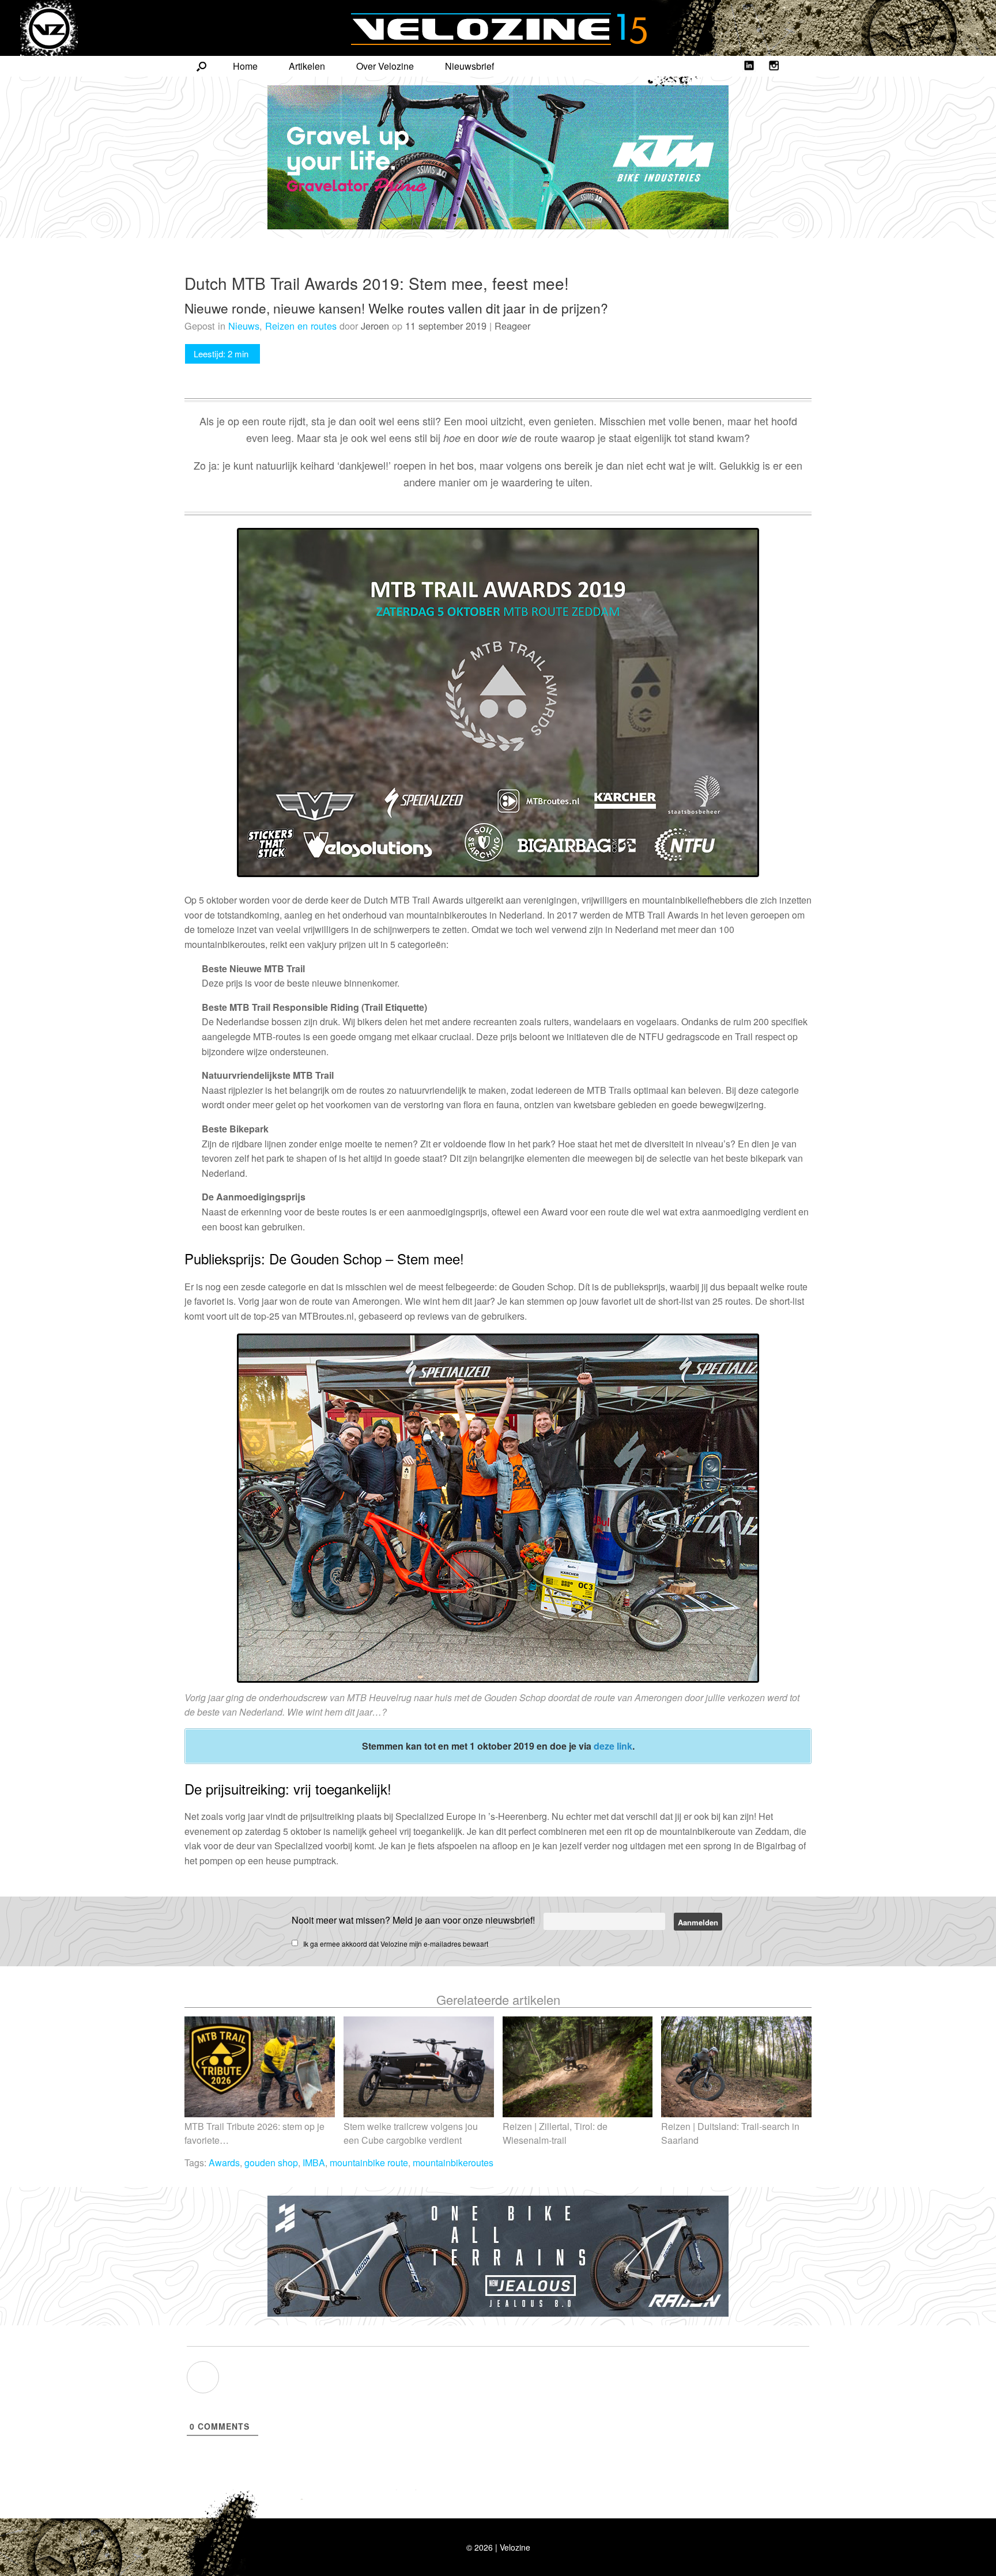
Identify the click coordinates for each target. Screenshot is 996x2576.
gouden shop (271, 2163)
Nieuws (244, 326)
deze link (613, 1746)
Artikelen (307, 66)
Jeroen (375, 326)
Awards (224, 2163)
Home (245, 66)
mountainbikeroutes (453, 2163)
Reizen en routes (301, 326)
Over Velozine (385, 66)
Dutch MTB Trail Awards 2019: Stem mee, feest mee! (377, 283)
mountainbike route (369, 2163)
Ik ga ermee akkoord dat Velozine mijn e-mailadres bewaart (396, 1944)
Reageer (512, 326)
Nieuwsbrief (469, 66)
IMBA (314, 2163)
